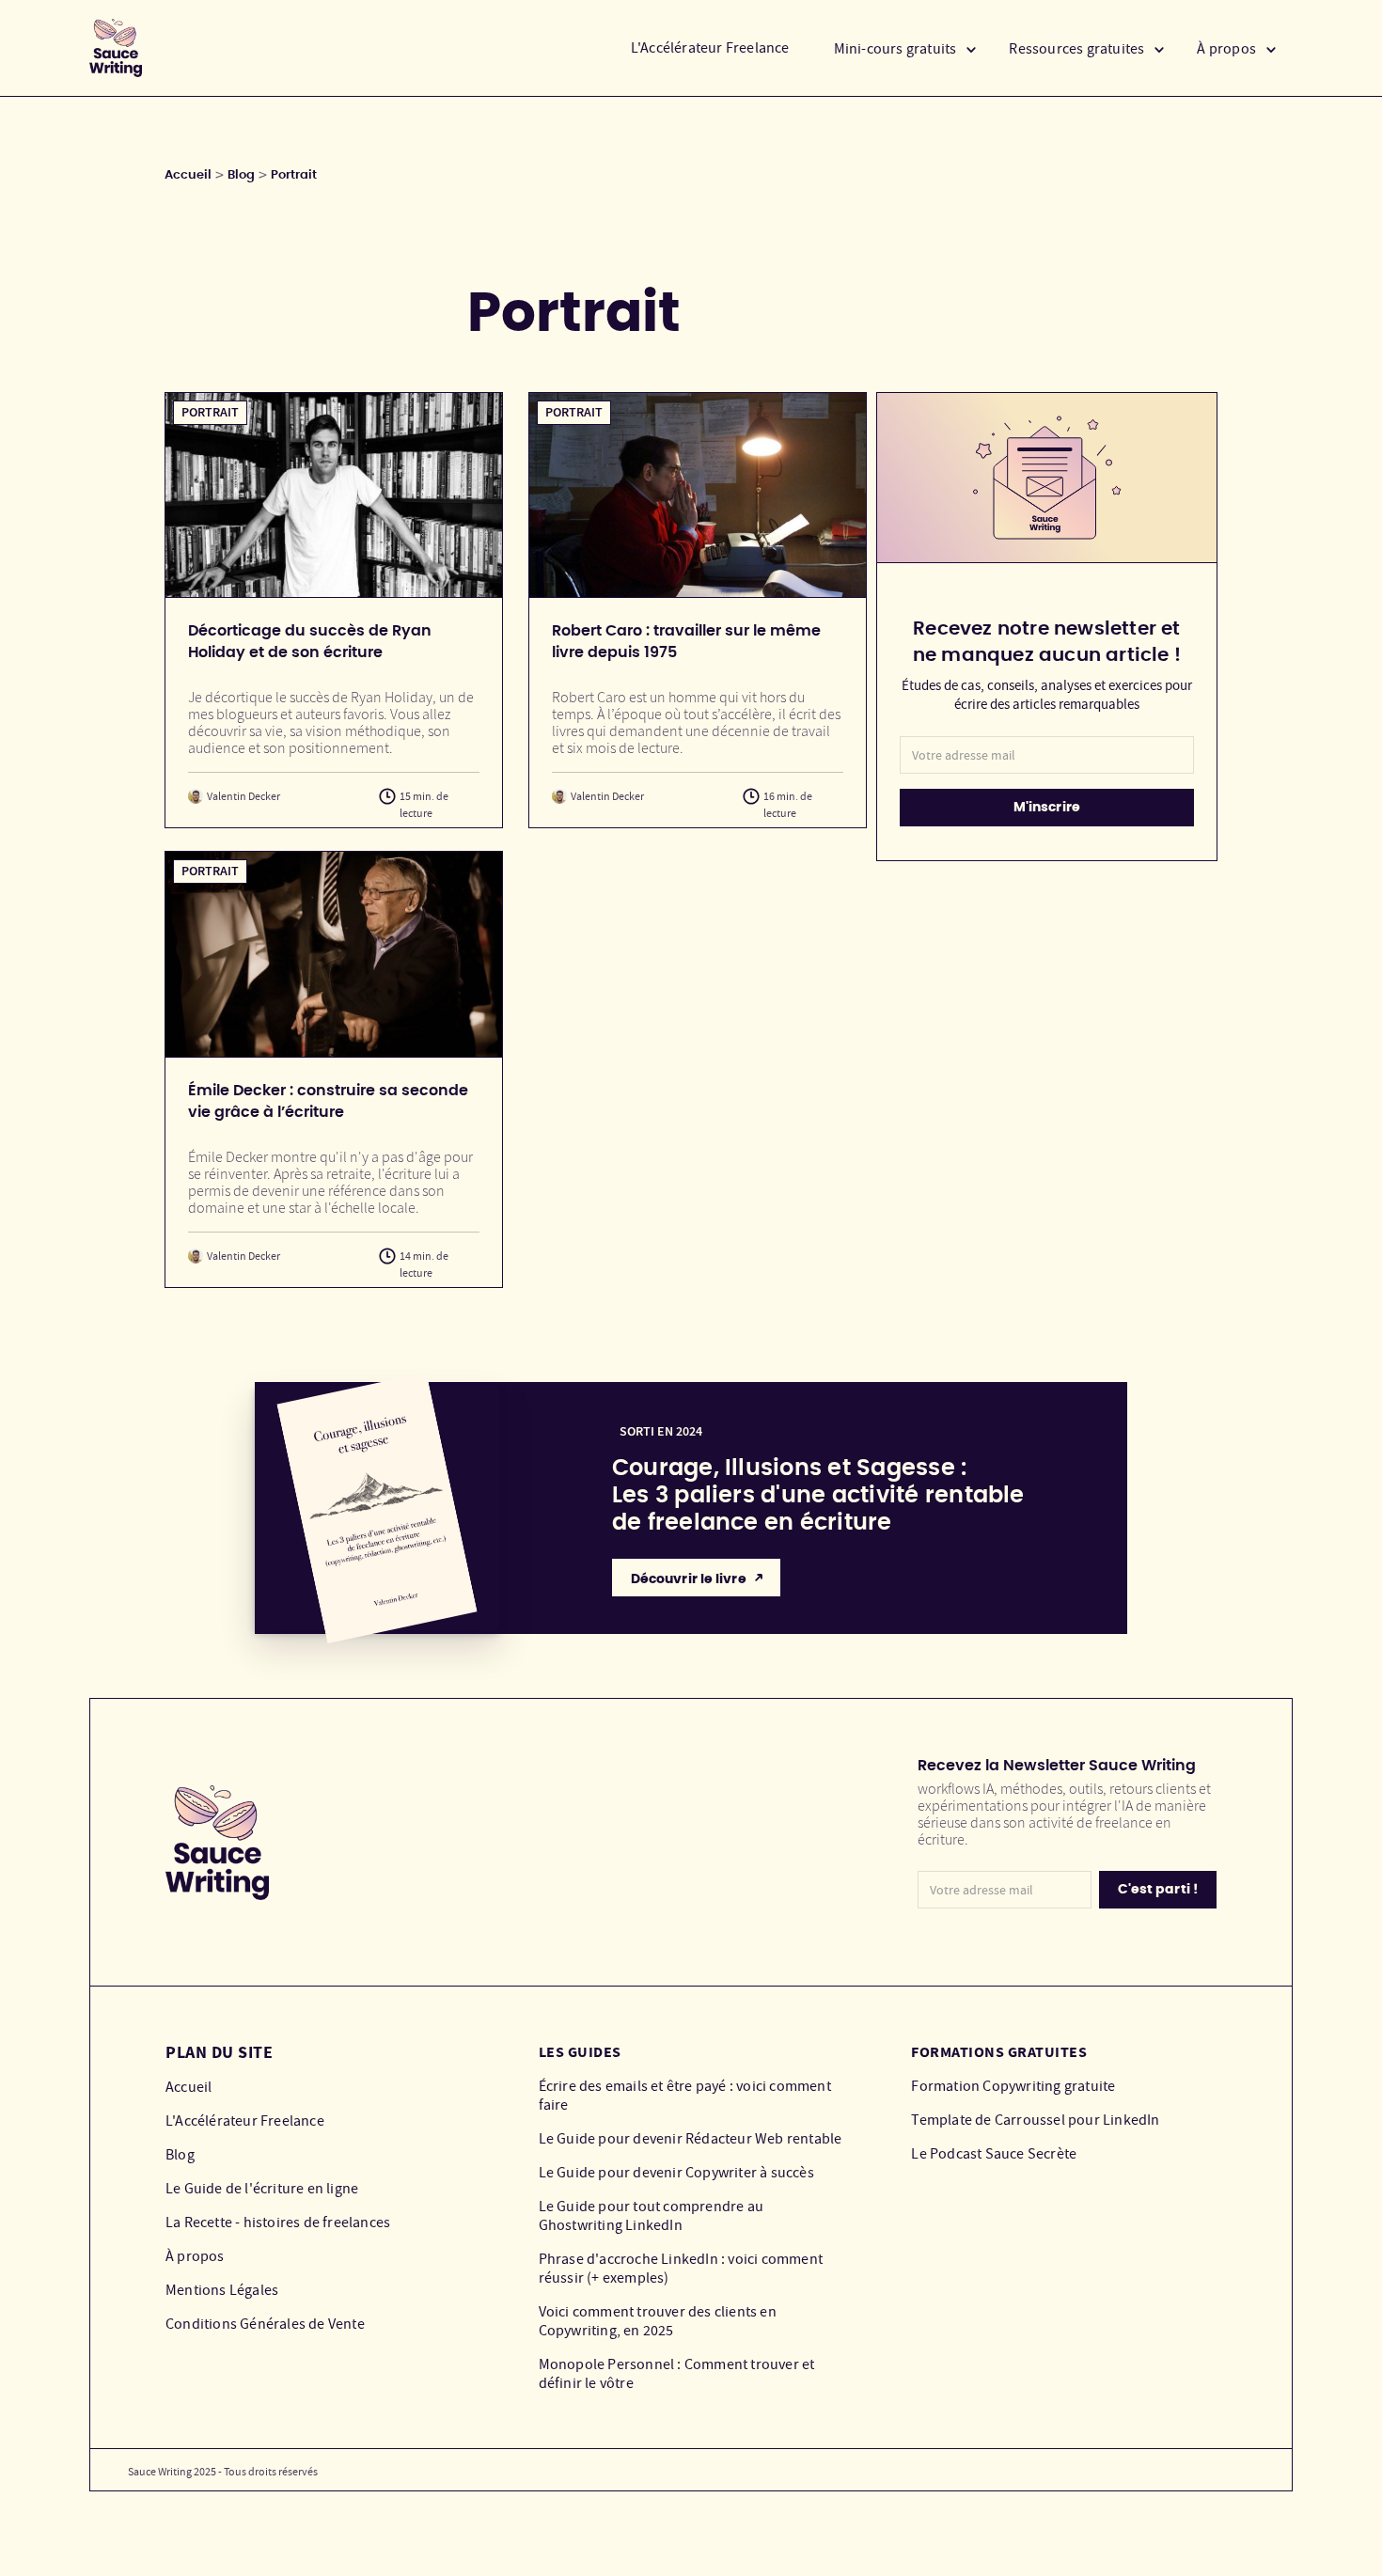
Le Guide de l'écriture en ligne (262, 2189)
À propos (195, 2256)
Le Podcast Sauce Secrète (994, 2154)
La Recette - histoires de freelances (278, 2223)
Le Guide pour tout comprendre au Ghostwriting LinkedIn (651, 2216)
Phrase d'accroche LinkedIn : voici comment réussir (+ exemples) (681, 2269)
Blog (241, 175)
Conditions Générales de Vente (265, 2324)
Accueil (188, 175)
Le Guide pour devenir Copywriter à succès (676, 2173)
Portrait (294, 175)
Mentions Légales (222, 2290)
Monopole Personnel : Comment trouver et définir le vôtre (677, 2374)
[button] (906, 48)
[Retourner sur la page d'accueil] (116, 48)
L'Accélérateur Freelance (710, 48)
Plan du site (219, 2052)
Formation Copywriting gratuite (1013, 2086)
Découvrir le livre (689, 1579)
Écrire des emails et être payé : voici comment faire (685, 2096)
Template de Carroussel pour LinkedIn (1035, 2120)
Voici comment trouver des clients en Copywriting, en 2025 (658, 2321)
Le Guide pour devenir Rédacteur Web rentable (691, 2139)
